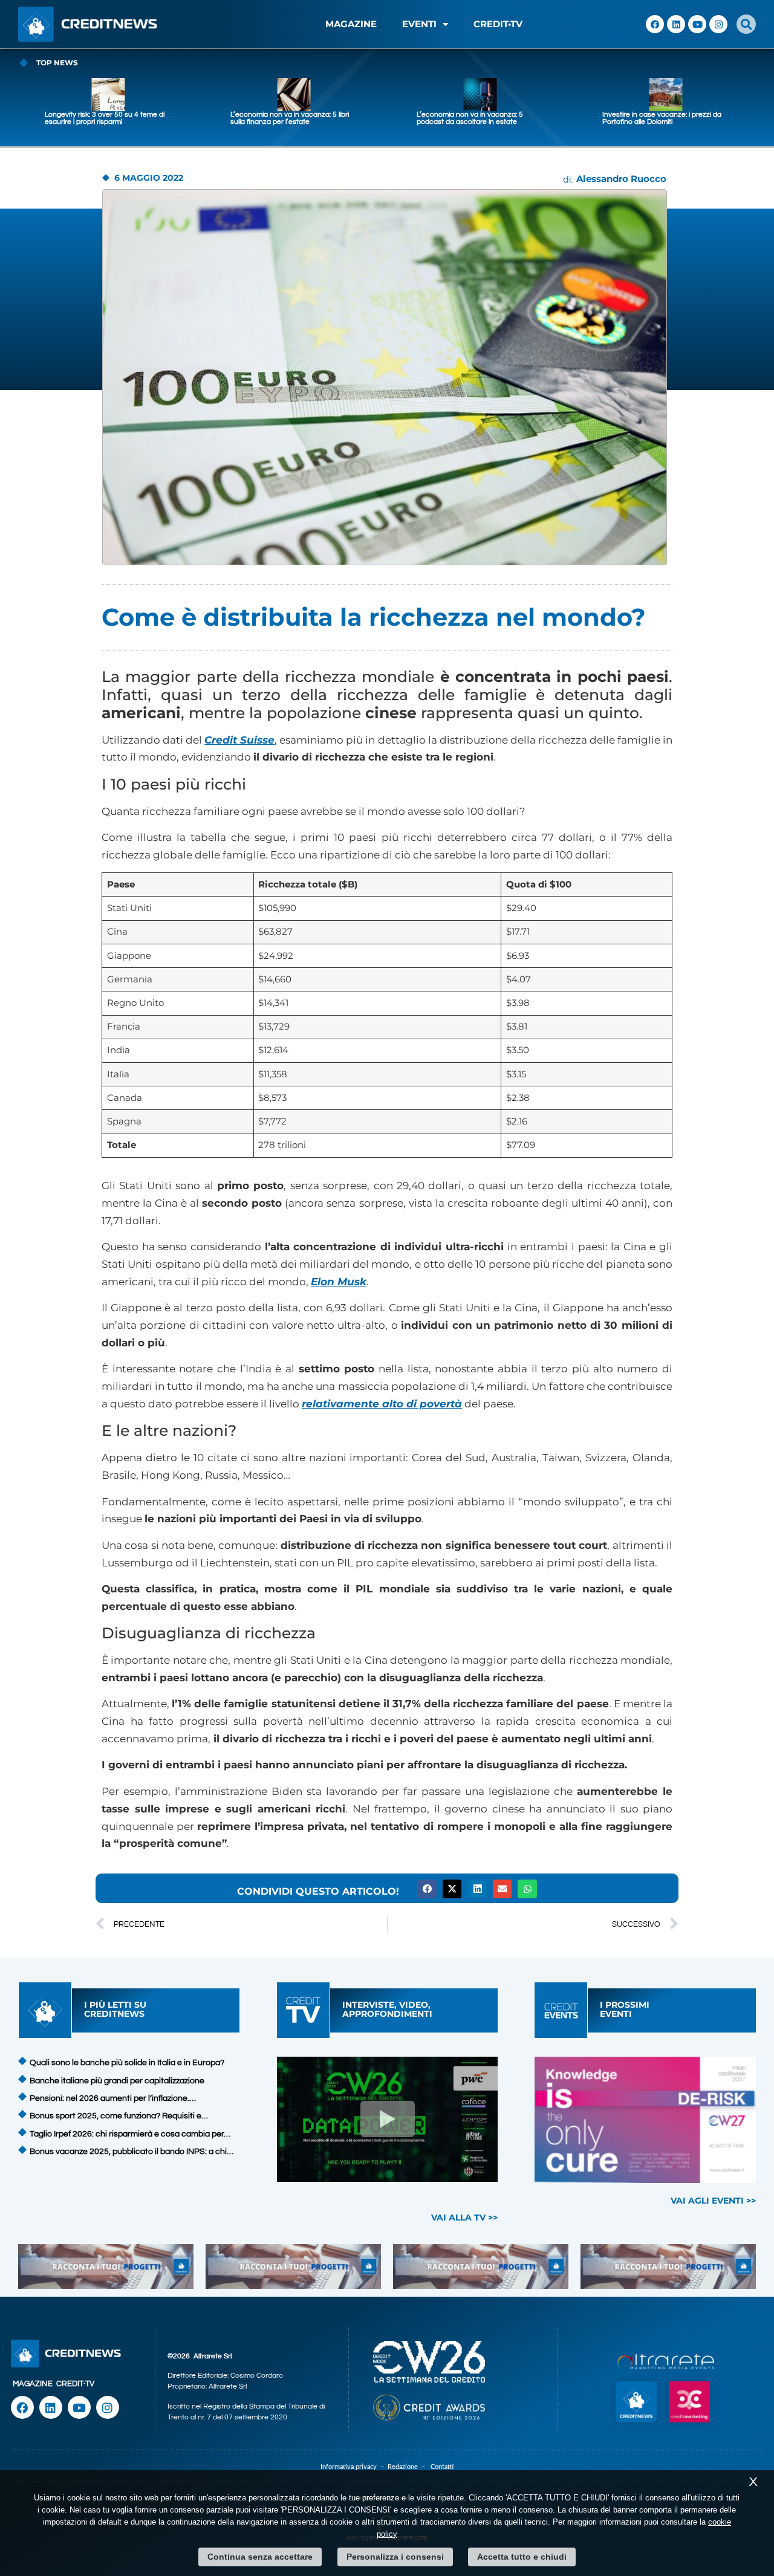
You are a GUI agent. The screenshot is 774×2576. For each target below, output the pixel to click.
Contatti (442, 2467)
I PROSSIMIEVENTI (625, 2009)
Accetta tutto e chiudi (522, 2557)
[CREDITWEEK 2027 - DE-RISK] (646, 2120)
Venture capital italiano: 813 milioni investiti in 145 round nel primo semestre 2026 (658, 122)
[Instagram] (718, 24)
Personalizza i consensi (395, 2557)
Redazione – (409, 2467)
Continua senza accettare (260, 2557)
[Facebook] (655, 24)
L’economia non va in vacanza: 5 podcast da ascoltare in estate (284, 118)
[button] (746, 24)
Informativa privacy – (354, 2467)
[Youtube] (697, 24)
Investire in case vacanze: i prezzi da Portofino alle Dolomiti (476, 118)
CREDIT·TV (75, 2384)
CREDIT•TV (498, 24)
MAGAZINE (351, 24)
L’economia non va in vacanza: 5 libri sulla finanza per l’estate (104, 118)
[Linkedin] (676, 24)
